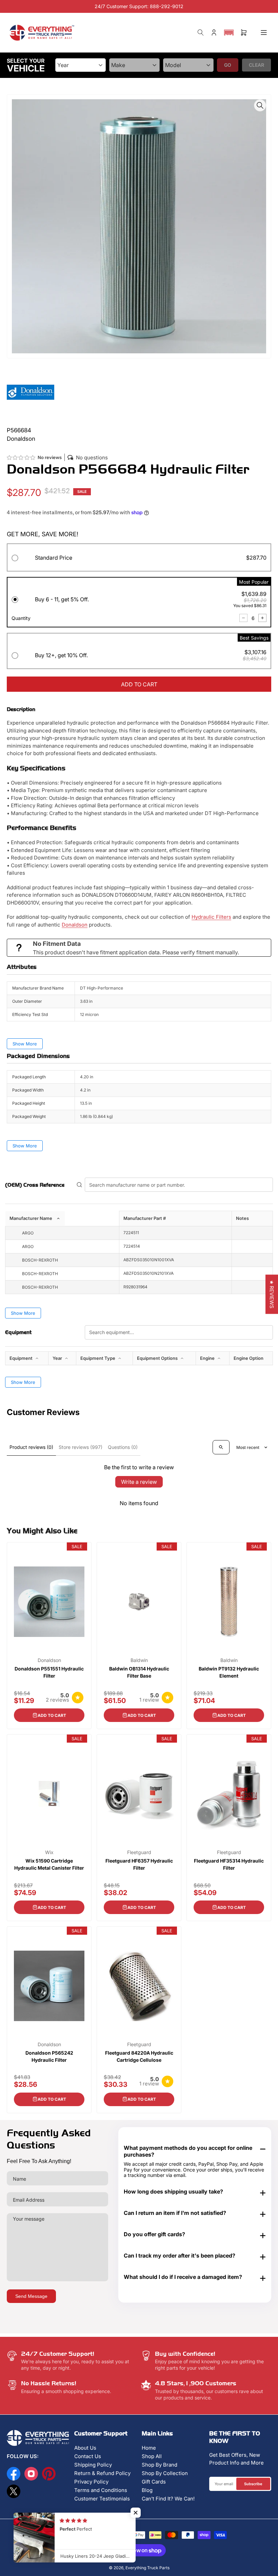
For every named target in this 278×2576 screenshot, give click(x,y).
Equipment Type (98, 1358)
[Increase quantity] (262, 618)
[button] (229, 33)
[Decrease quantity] (243, 618)
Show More (25, 1044)
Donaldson (75, 925)
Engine (208, 1358)
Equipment (22, 1358)
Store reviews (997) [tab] (81, 1447)
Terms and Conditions (101, 2490)
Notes (242, 1218)
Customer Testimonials (102, 2499)
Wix (49, 1852)
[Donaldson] (31, 392)
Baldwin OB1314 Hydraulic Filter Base (139, 1672)
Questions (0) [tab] (123, 1447)
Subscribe (253, 2484)
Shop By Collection (165, 2473)
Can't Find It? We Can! (168, 2499)
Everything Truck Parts (147, 2568)
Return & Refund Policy (102, 2473)
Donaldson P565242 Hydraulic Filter (49, 2056)
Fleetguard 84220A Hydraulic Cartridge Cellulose (139, 2056)
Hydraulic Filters (211, 917)
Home (149, 2448)
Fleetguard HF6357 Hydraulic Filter (139, 1864)
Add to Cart (52, 1715)
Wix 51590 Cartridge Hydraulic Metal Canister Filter (49, 1864)
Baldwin (139, 1660)
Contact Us (88, 2456)
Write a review (139, 1482)
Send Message (31, 2296)
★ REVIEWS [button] (272, 1294)
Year (58, 1358)
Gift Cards (154, 2482)
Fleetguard (139, 1852)
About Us (85, 2448)
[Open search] (221, 1447)
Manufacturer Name (31, 1218)
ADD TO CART (139, 684)
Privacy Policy (91, 2482)
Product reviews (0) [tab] (31, 1447)
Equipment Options (158, 1358)
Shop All (152, 2456)
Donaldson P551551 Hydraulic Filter (49, 1672)
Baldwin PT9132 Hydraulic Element (229, 1672)
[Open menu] (264, 33)
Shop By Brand (160, 2465)
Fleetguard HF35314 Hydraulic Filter (229, 1864)
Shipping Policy (93, 2465)
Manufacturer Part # (145, 1218)
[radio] (139, 559)
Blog (147, 2490)
